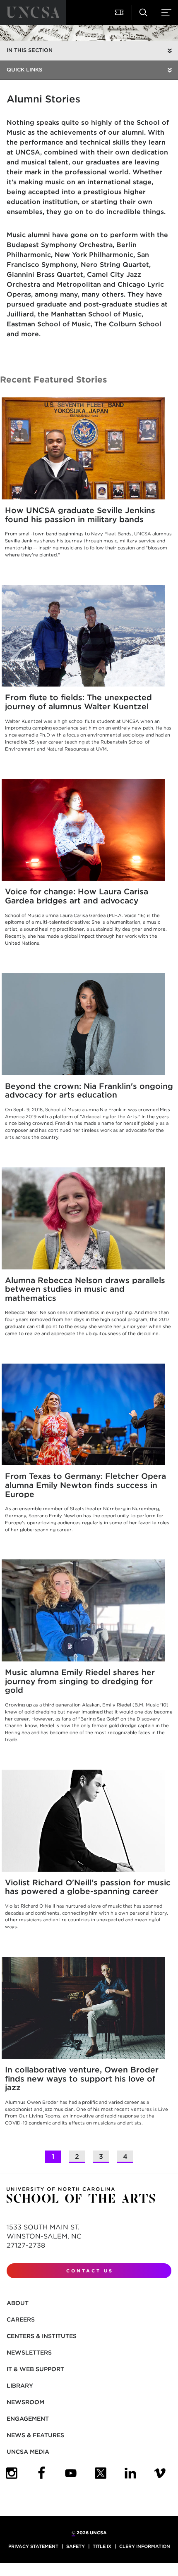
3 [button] (101, 2157)
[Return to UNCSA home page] (33, 12)
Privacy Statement (33, 2546)
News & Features (35, 2435)
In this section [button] (30, 50)
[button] (120, 12)
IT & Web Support (35, 2369)
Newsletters (29, 2353)
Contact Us (90, 2271)
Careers (21, 2319)
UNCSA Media (28, 2452)
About (18, 2303)
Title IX (102, 2546)
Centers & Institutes (42, 2336)
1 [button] (53, 2157)
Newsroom (25, 2402)
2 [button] (77, 2157)
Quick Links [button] (24, 70)
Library (20, 2386)
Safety (76, 2546)
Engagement (28, 2419)
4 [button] (125, 2157)
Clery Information (145, 2546)
